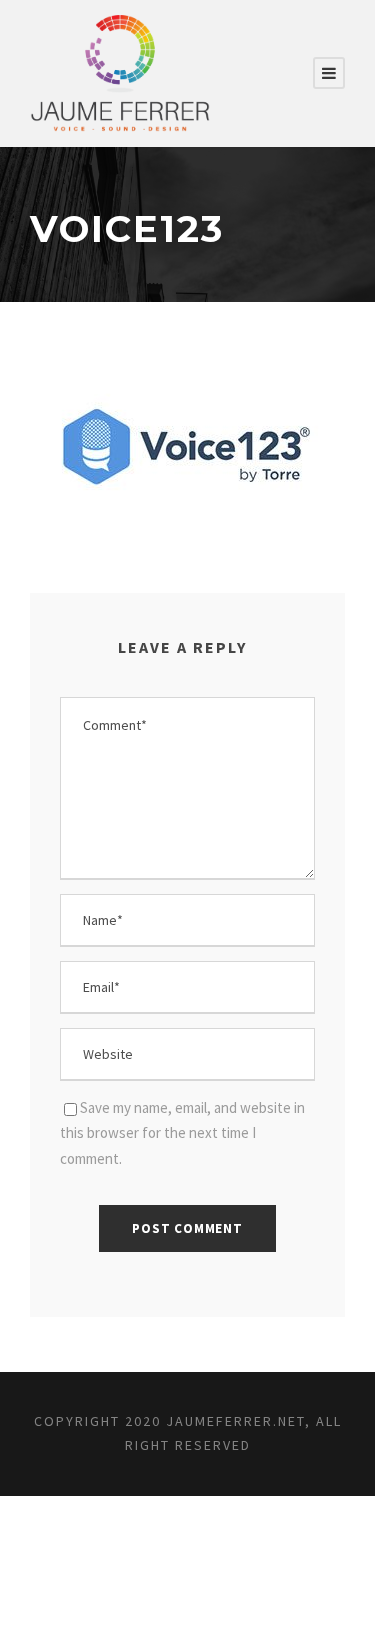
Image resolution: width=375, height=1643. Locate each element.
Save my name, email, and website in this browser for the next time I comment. (182, 1133)
